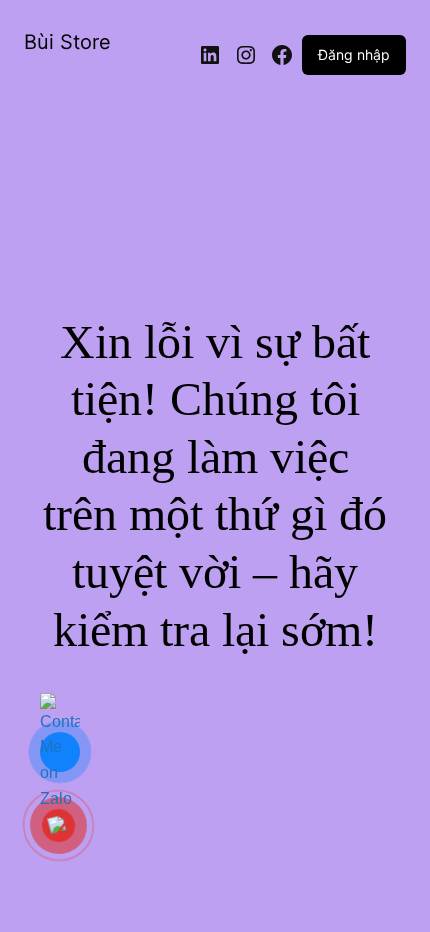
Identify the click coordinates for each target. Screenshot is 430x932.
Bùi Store (67, 42)
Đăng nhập (354, 54)
